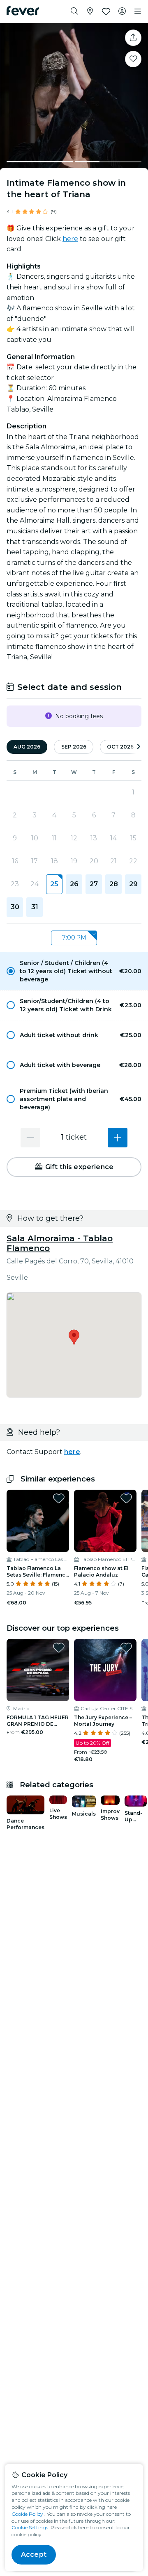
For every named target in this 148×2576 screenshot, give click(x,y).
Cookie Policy (27, 2514)
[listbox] (74, 938)
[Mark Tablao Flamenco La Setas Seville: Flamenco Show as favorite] (59, 1498)
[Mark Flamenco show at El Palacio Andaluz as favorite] (126, 1498)
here (70, 239)
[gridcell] (54, 884)
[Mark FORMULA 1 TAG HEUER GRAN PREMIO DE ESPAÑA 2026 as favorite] (59, 1648)
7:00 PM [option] (74, 938)
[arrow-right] (139, 747)
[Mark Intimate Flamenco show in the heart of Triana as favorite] (133, 59)
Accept (34, 2554)
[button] (74, 971)
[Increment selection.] (118, 1138)
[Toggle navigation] (138, 11)
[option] (74, 971)
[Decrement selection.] (30, 1138)
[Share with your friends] (133, 38)
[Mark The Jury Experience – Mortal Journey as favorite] (126, 1648)
